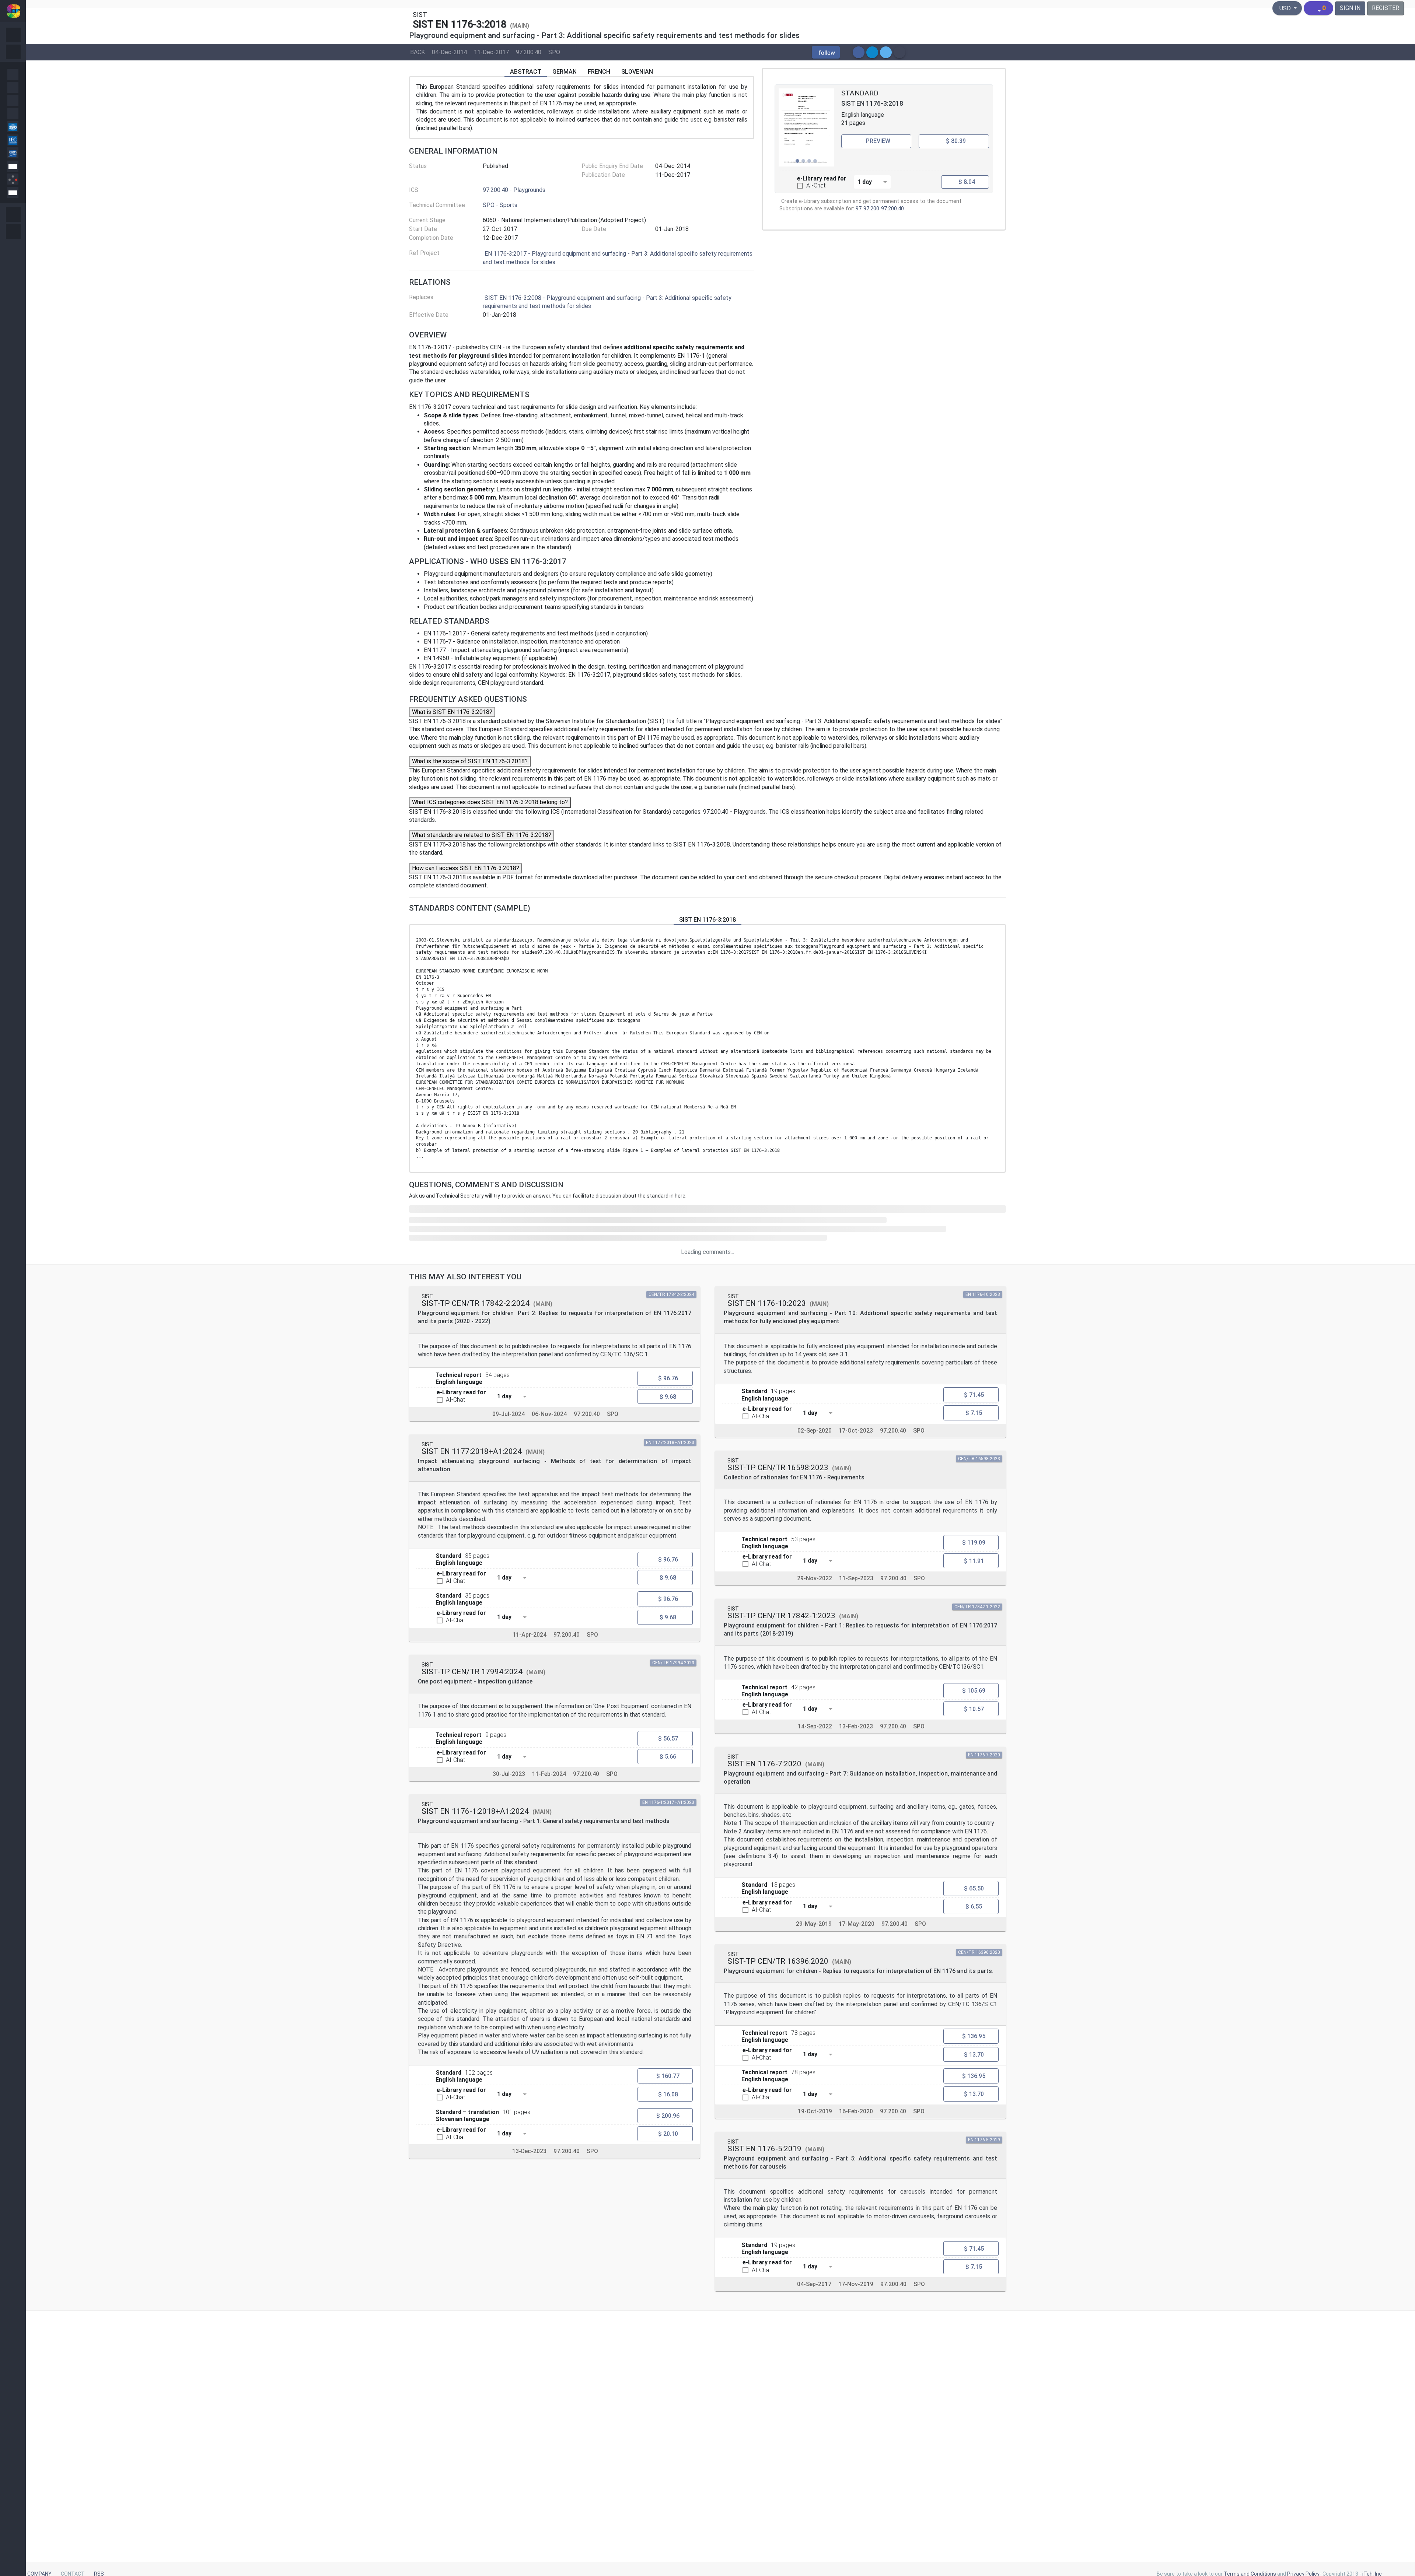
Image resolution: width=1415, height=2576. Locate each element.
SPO (554, 52)
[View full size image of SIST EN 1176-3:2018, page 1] (806, 127)
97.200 (871, 209)
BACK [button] (417, 52)
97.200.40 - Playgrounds (514, 190)
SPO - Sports (500, 205)
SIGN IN (1350, 8)
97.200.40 (529, 52)
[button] (826, 52)
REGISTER (1386, 8)
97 (859, 209)
